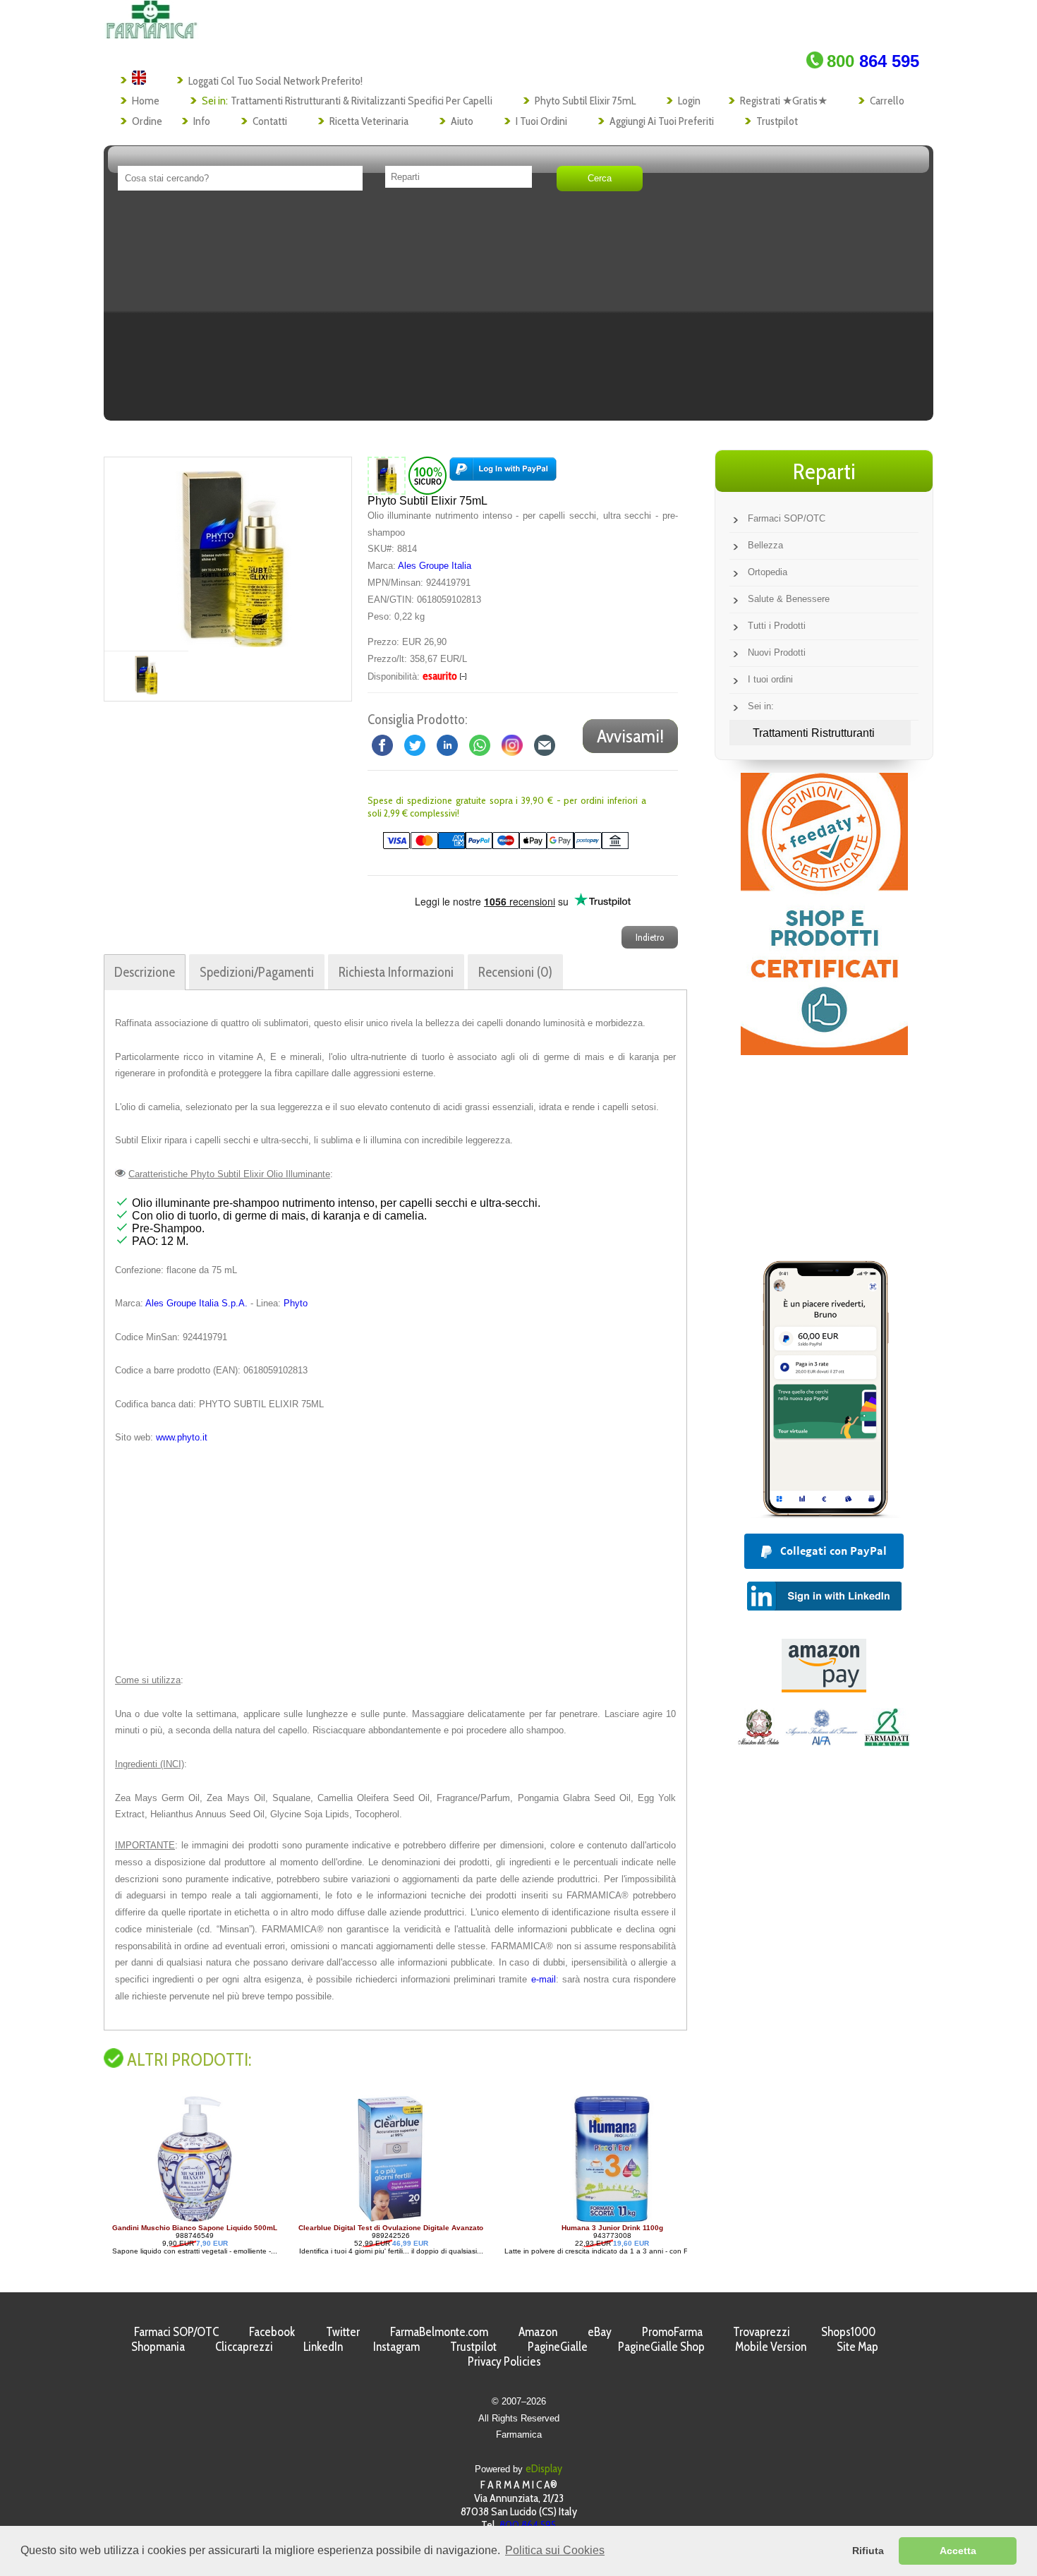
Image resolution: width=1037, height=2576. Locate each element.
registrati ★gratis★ (784, 101)
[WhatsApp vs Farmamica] (480, 745)
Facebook (272, 2331)
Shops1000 (848, 2331)
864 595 (873, 61)
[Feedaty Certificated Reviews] (824, 1051)
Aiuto (462, 121)
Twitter (343, 2331)
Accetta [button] (958, 2551)
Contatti (270, 121)
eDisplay (544, 2468)
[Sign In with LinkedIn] (824, 1607)
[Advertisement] (518, 311)
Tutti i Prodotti (777, 626)
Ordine (147, 121)
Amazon (538, 2331)
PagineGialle (558, 2346)
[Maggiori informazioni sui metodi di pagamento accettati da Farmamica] (498, 846)
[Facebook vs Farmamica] (382, 745)
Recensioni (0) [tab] (515, 972)
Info (202, 121)
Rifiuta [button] (868, 2551)
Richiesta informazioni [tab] (396, 972)
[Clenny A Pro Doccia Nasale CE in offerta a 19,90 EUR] (648, 2220)
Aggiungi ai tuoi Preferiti (662, 121)
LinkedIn (323, 2346)
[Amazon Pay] (824, 1689)
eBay (600, 2331)
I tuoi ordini (541, 121)
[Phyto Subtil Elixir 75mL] (234, 554)
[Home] (151, 35)
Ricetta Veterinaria (369, 121)
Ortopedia (768, 572)
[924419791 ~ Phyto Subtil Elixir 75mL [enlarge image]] (387, 475)
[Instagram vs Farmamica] (512, 745)
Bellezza (765, 545)
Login (689, 101)
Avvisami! (630, 736)
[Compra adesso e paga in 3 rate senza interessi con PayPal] (824, 1514)
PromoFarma (672, 2331)
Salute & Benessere (789, 599)
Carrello (887, 101)
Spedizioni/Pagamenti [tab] (257, 972)
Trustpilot (777, 121)
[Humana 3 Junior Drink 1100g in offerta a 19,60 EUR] (426, 2220)
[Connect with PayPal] (503, 475)
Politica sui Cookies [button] (555, 2550)
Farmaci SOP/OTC (787, 518)
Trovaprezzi (762, 2331)
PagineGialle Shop (661, 2346)
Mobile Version (771, 2346)
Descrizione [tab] (145, 972)
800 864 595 (528, 2525)
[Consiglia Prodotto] (545, 745)
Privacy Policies (504, 2361)
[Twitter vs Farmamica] (415, 745)
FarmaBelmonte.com (439, 2331)
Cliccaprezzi (244, 2346)
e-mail (544, 1979)
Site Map (857, 2346)
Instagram (396, 2346)
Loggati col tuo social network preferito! (275, 81)
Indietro (650, 937)
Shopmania (158, 2346)
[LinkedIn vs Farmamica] (447, 745)
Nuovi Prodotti (777, 652)
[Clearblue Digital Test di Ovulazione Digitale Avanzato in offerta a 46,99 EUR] (205, 2220)
